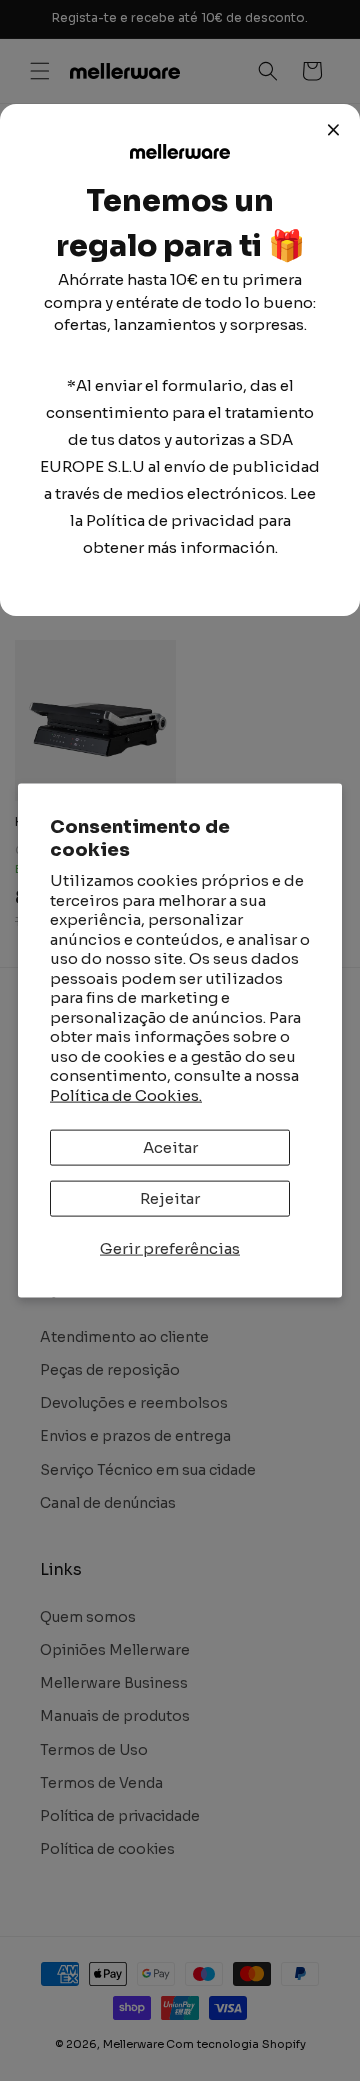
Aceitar (170, 1147)
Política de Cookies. (126, 1094)
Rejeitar (170, 1198)
